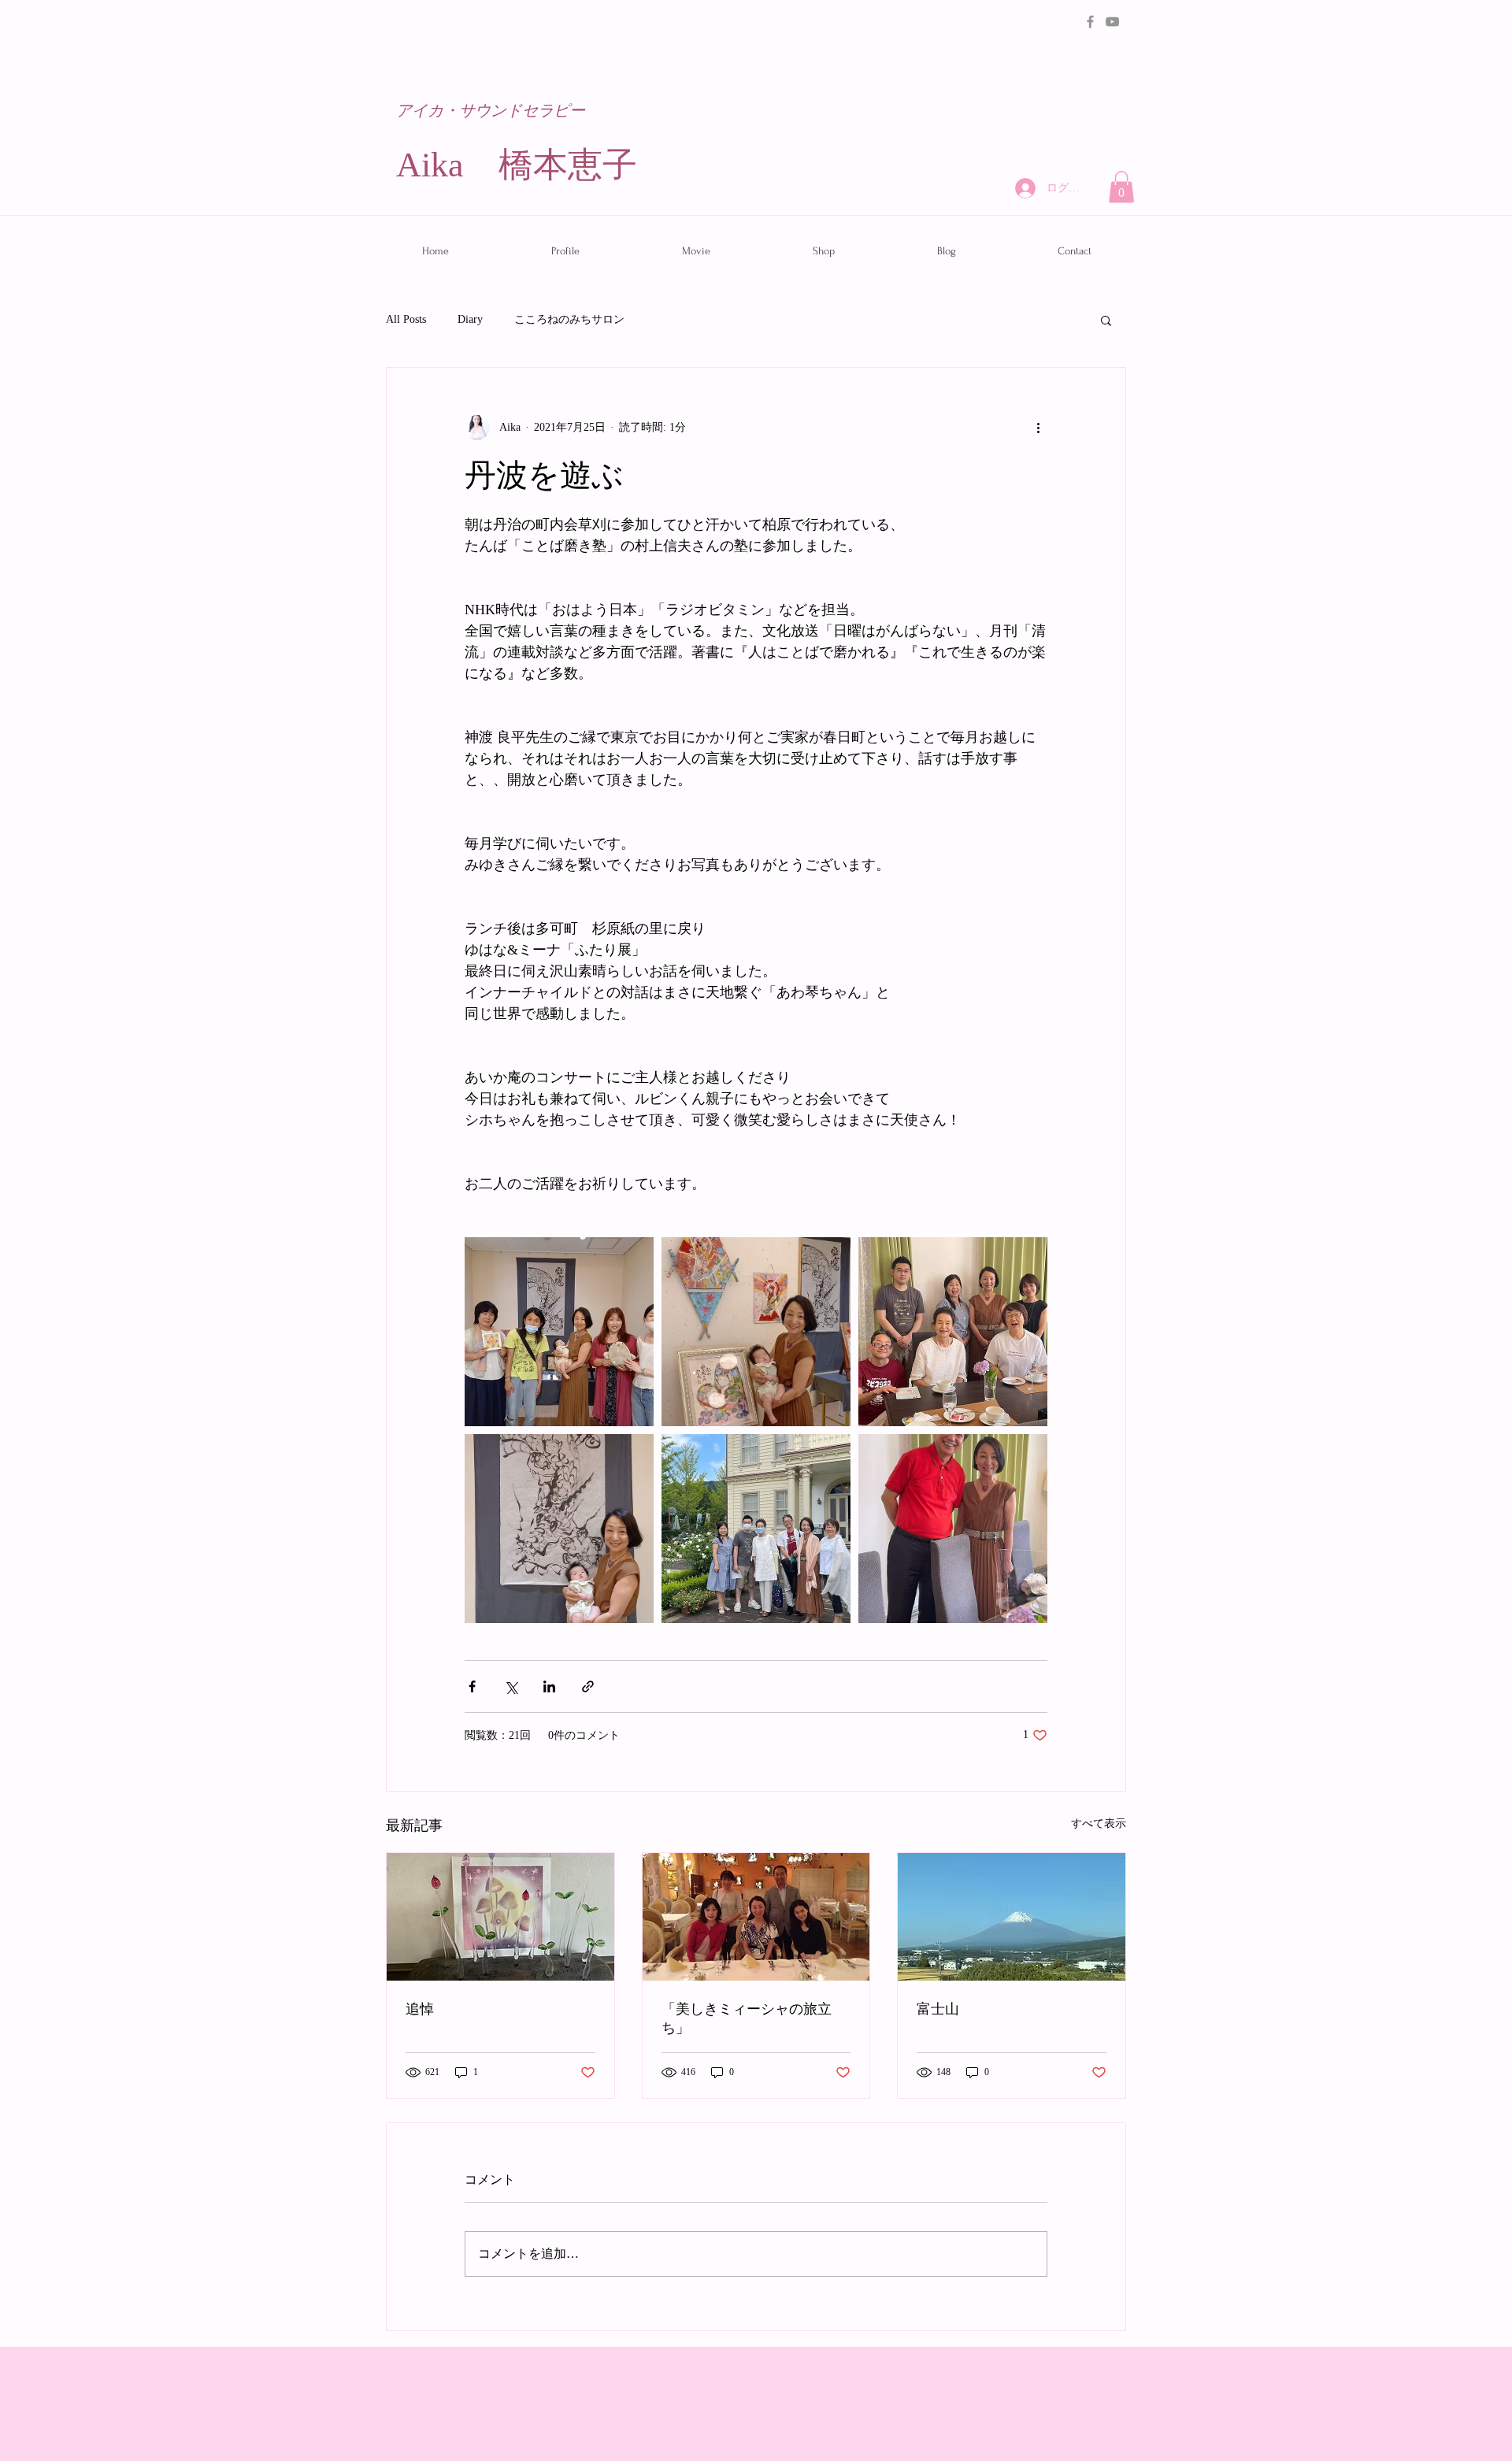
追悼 (420, 2009)
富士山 (938, 2009)
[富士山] (1012, 1917)
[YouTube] (1112, 22)
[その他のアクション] (1038, 428)
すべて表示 (1099, 1824)
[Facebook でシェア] (472, 1686)
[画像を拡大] (559, 1332)
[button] (1121, 187)
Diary (470, 319)
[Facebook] (1090, 22)
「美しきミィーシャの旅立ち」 (747, 2019)
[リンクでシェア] (588, 1686)
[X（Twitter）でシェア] (511, 1686)
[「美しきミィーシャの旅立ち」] (756, 1917)
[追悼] (500, 1917)
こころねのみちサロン (569, 319)
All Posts (406, 319)
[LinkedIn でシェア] (549, 1686)
